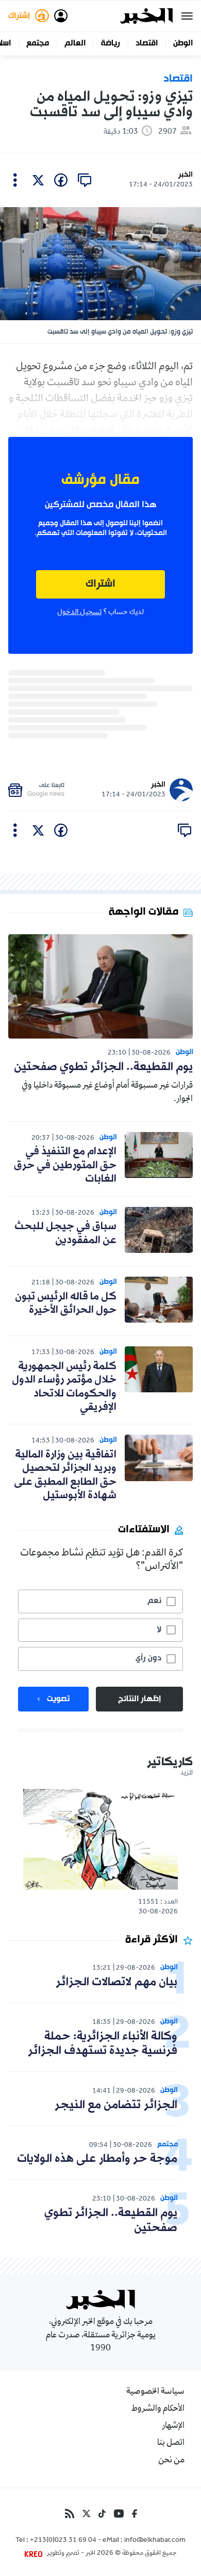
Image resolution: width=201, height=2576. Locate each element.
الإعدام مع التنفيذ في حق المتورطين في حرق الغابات (65, 1165)
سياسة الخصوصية (155, 2392)
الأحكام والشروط (158, 2409)
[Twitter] (86, 2514)
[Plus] (15, 180)
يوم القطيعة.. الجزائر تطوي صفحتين (103, 1067)
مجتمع (38, 43)
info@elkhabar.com (155, 2541)
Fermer (187, 16)
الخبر (186, 175)
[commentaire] (85, 180)
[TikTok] (102, 2514)
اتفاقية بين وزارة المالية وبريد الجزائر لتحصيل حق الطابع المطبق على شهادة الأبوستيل (65, 1475)
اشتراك (100, 584)
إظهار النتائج (139, 1699)
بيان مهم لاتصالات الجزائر (116, 1982)
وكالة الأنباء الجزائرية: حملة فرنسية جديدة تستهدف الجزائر (103, 2044)
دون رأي (148, 1658)
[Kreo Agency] (35, 2554)
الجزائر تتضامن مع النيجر (116, 2105)
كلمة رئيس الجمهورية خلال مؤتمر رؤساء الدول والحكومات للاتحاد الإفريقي (64, 1387)
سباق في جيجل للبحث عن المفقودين (65, 1233)
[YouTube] (119, 2514)
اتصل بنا (171, 2443)
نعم (154, 1601)
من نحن (171, 2461)
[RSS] (70, 2514)
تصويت (58, 1699)
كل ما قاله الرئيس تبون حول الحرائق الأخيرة (66, 1303)
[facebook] (61, 180)
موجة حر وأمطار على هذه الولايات (97, 2159)
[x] (38, 180)
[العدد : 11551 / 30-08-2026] (100, 1839)
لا (159, 1630)
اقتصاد (147, 43)
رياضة (111, 43)
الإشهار (173, 2426)
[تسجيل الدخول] (61, 16)
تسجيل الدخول (79, 612)
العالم (75, 43)
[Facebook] (135, 2514)
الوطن (183, 43)
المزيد (187, 1773)
